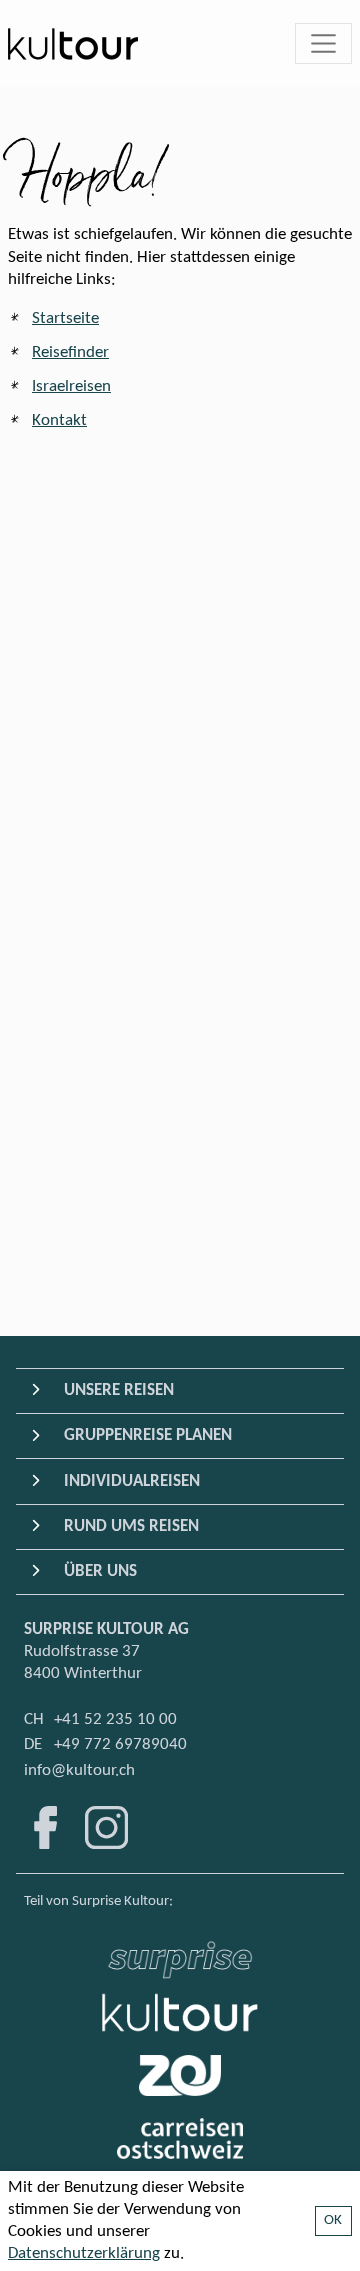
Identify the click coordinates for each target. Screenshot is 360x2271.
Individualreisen (132, 1481)
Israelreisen (71, 386)
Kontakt (59, 420)
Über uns (100, 1571)
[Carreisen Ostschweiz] (180, 2138)
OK (333, 2220)
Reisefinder (70, 352)
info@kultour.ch (79, 1770)
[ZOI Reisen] (180, 2075)
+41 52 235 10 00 (115, 1719)
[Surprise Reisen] (179, 1954)
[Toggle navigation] (324, 44)
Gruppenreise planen (148, 1435)
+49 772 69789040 (120, 1744)
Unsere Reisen (119, 1390)
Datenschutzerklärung (84, 2253)
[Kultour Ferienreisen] (180, 2012)
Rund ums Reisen (131, 1526)
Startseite (65, 318)
